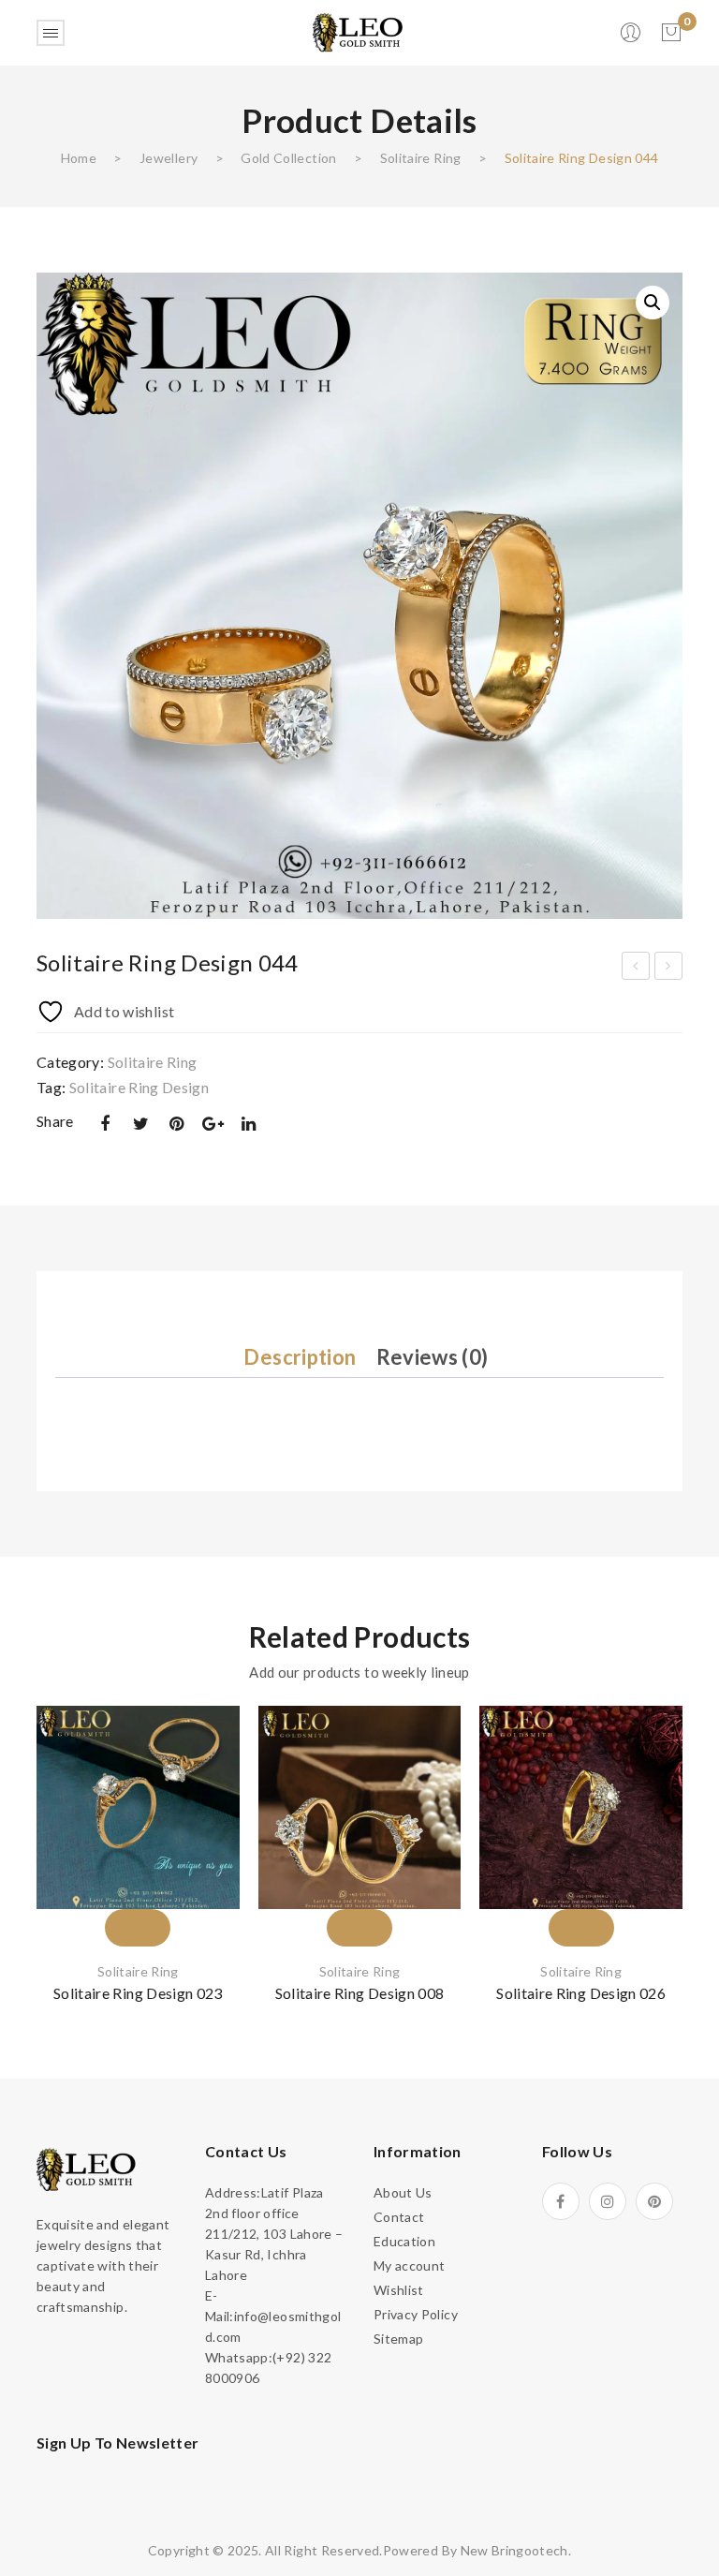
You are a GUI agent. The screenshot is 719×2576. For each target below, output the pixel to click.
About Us (403, 2192)
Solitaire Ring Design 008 (360, 1993)
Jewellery (169, 158)
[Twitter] (140, 1124)
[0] (671, 33)
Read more (138, 1894)
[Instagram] (608, 2201)
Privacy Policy (416, 2314)
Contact (399, 2217)
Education (404, 2241)
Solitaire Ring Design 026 (581, 1993)
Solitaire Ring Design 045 (669, 969)
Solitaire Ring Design (139, 1087)
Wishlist (399, 2290)
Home (79, 158)
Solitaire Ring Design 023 (138, 1993)
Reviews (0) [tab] (433, 1357)
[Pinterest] (177, 1124)
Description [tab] (300, 1357)
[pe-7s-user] (632, 38)
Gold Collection (288, 158)
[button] (653, 303)
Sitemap (398, 2339)
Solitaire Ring (421, 158)
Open (51, 33)
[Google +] (213, 1124)
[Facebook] (105, 1124)
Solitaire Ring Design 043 (636, 969)
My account (410, 2265)
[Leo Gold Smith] (359, 31)
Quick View (202, 1850)
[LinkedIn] (249, 1124)
